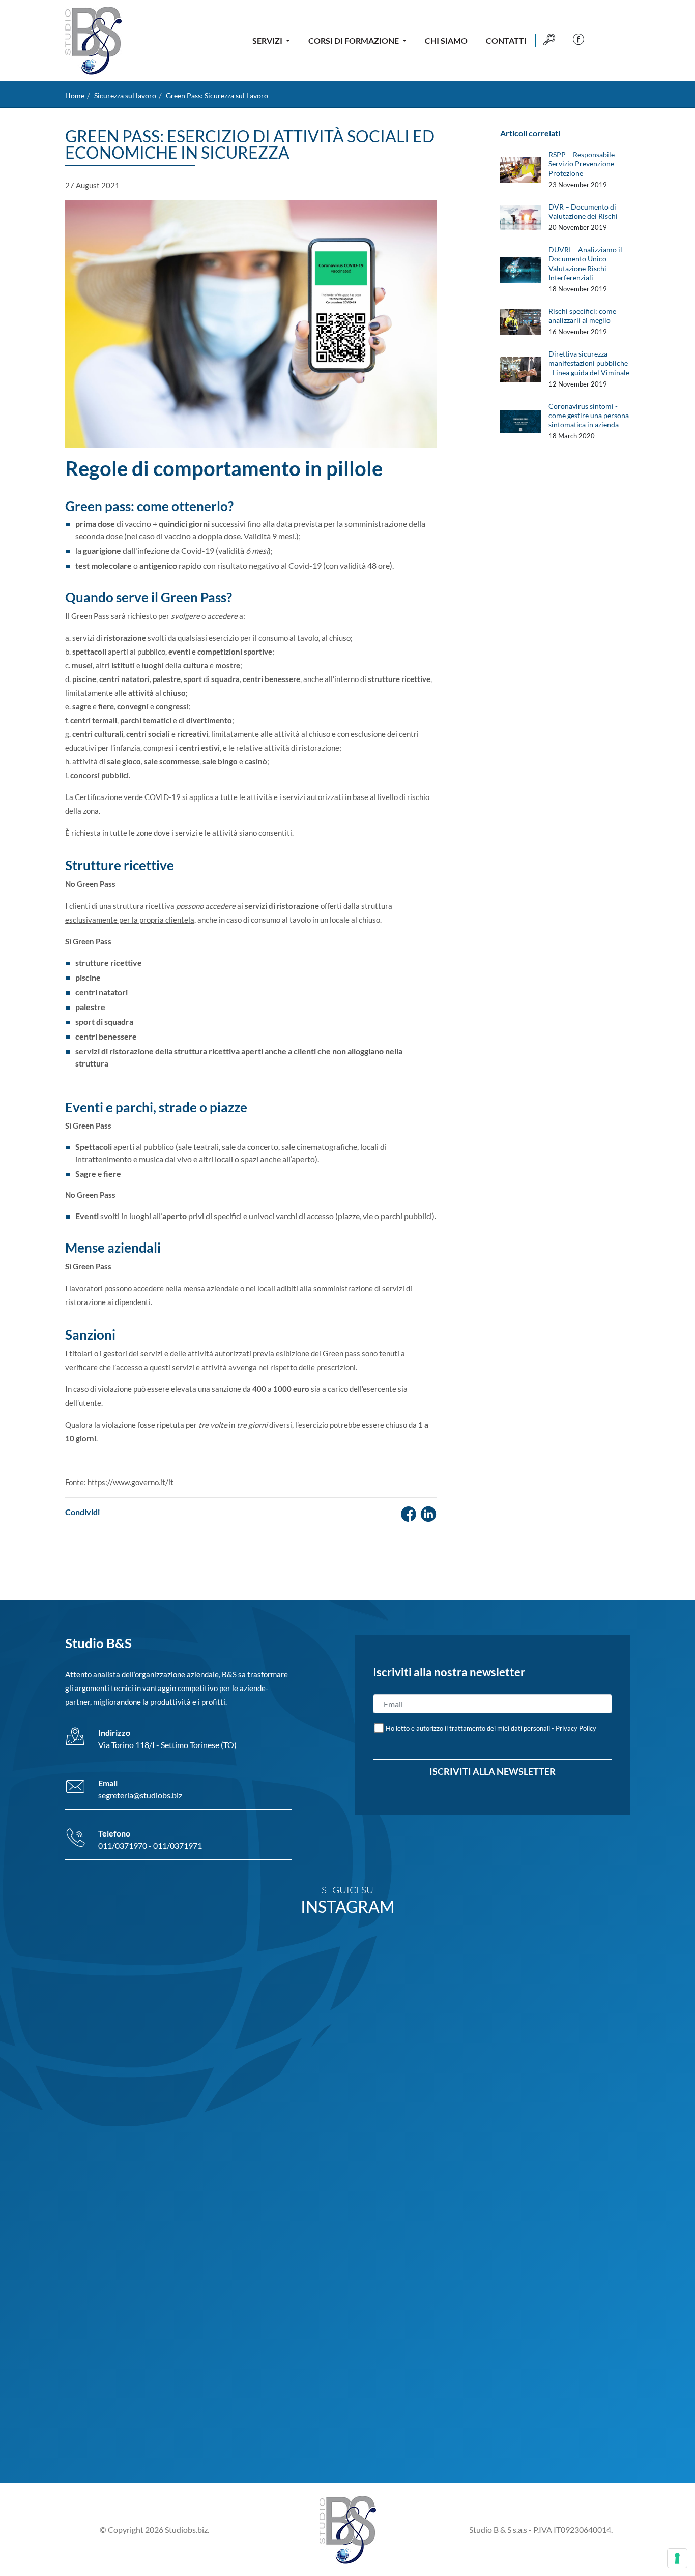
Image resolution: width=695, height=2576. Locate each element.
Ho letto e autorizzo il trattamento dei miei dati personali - (491, 1728)
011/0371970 (123, 1845)
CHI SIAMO (446, 40)
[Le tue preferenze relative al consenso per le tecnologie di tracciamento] (677, 2558)
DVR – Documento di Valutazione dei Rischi (583, 211)
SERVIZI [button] (268, 40)
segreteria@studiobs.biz (140, 1795)
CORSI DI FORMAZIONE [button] (354, 40)
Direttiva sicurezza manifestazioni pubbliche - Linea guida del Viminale (589, 363)
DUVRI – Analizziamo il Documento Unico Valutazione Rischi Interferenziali (585, 263)
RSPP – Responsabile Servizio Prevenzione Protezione (582, 164)
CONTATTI (506, 40)
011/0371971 (178, 1845)
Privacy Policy (576, 1728)
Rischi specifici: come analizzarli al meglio (582, 316)
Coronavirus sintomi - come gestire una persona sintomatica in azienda (589, 415)
